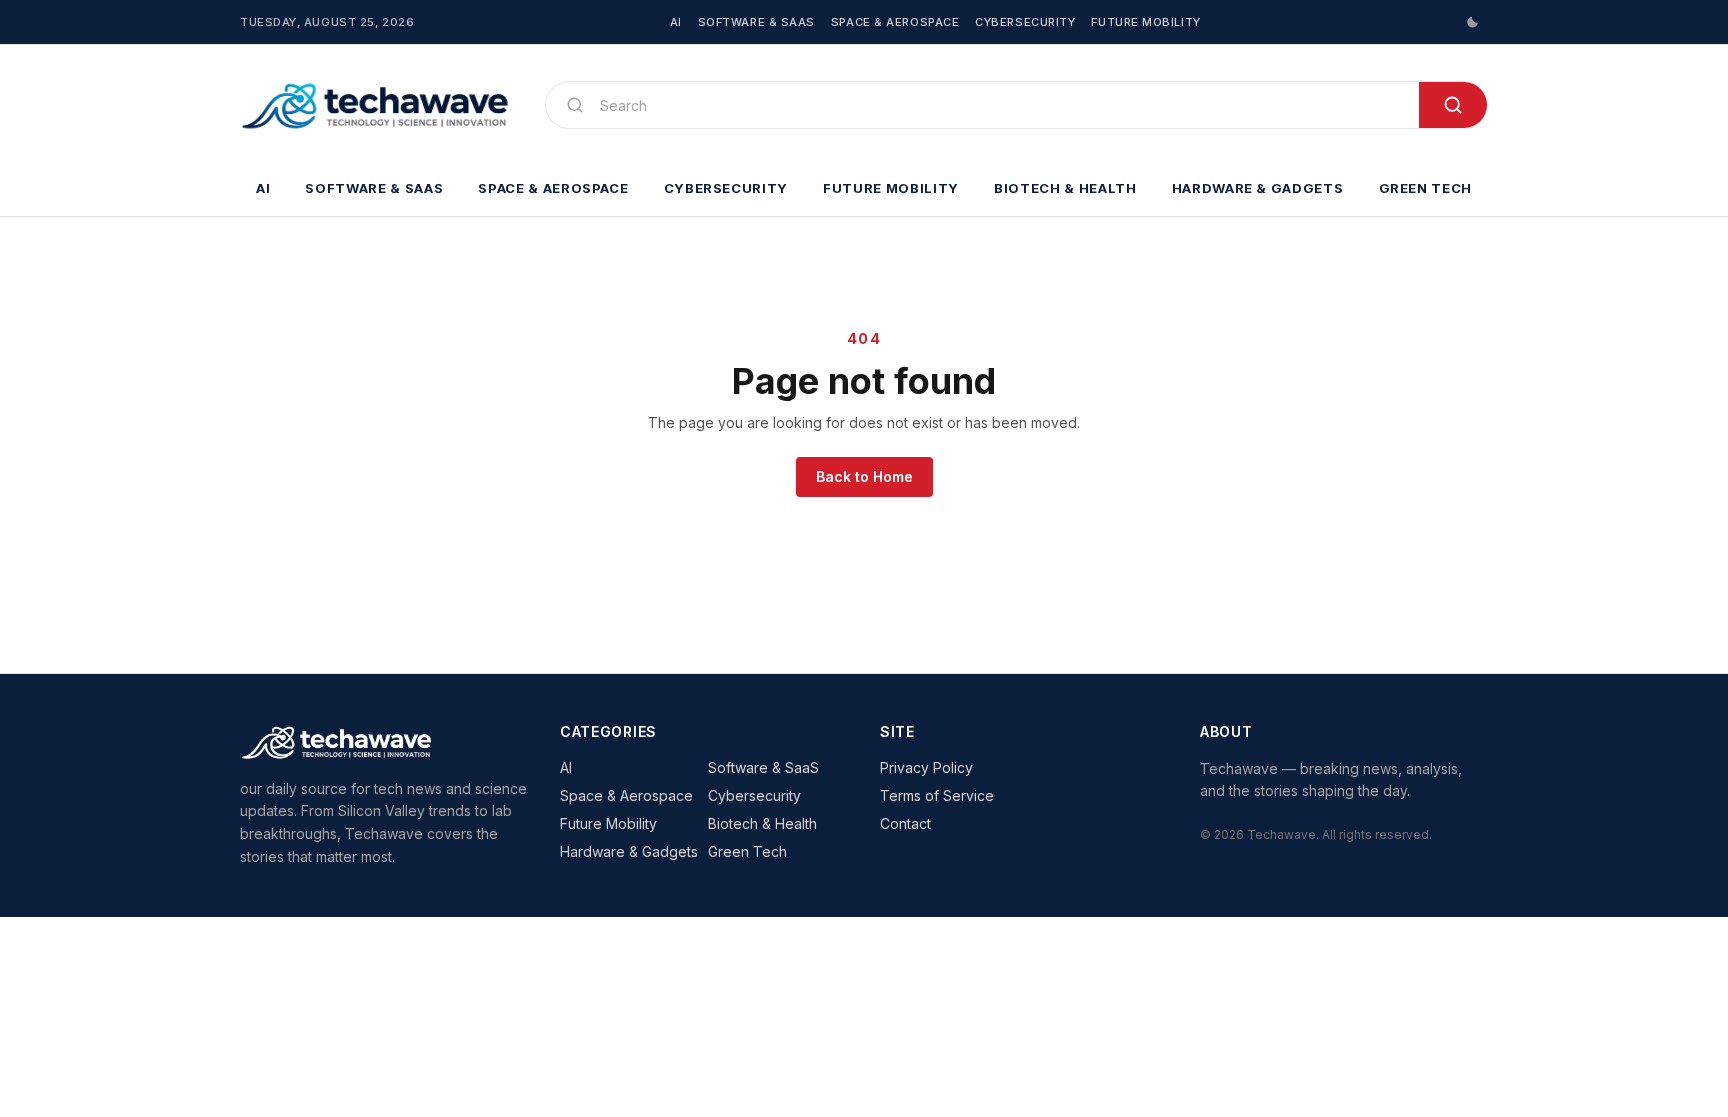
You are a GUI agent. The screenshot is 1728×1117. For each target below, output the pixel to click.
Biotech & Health (1065, 188)
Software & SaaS (756, 22)
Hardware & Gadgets (1258, 188)
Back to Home (864, 476)
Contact (905, 823)
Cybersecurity (1025, 22)
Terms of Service (937, 795)
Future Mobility (1145, 22)
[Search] (1453, 105)
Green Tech (1426, 188)
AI (676, 22)
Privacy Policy (926, 767)
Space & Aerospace (895, 22)
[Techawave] (376, 105)
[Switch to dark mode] (1472, 22)
